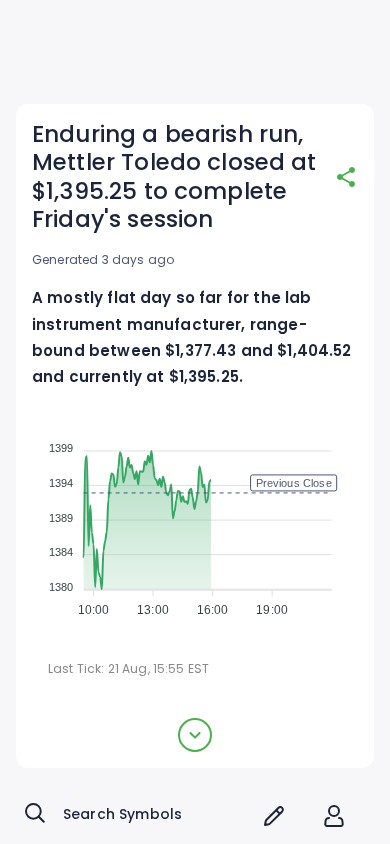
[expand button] (195, 735)
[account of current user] (334, 816)
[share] (346, 177)
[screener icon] (274, 816)
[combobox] (135, 816)
